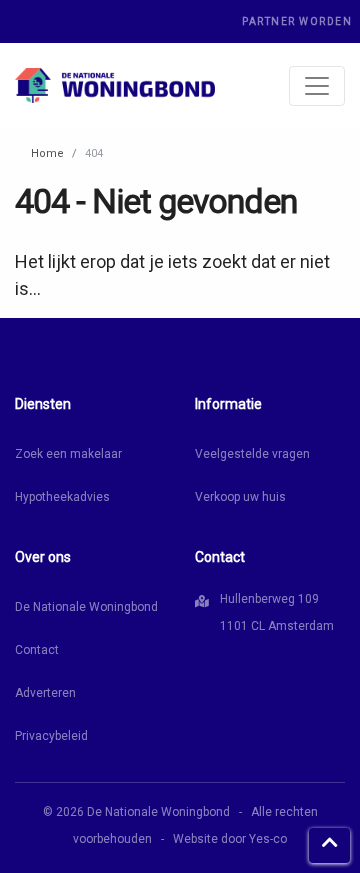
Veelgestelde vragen (252, 454)
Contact (37, 650)
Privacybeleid (51, 736)
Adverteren (45, 693)
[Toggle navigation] (317, 86)
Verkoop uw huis (240, 497)
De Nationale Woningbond (86, 607)
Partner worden (297, 21)
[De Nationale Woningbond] (115, 85)
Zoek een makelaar (68, 454)
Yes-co (268, 839)
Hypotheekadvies (62, 497)
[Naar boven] (329, 845)
